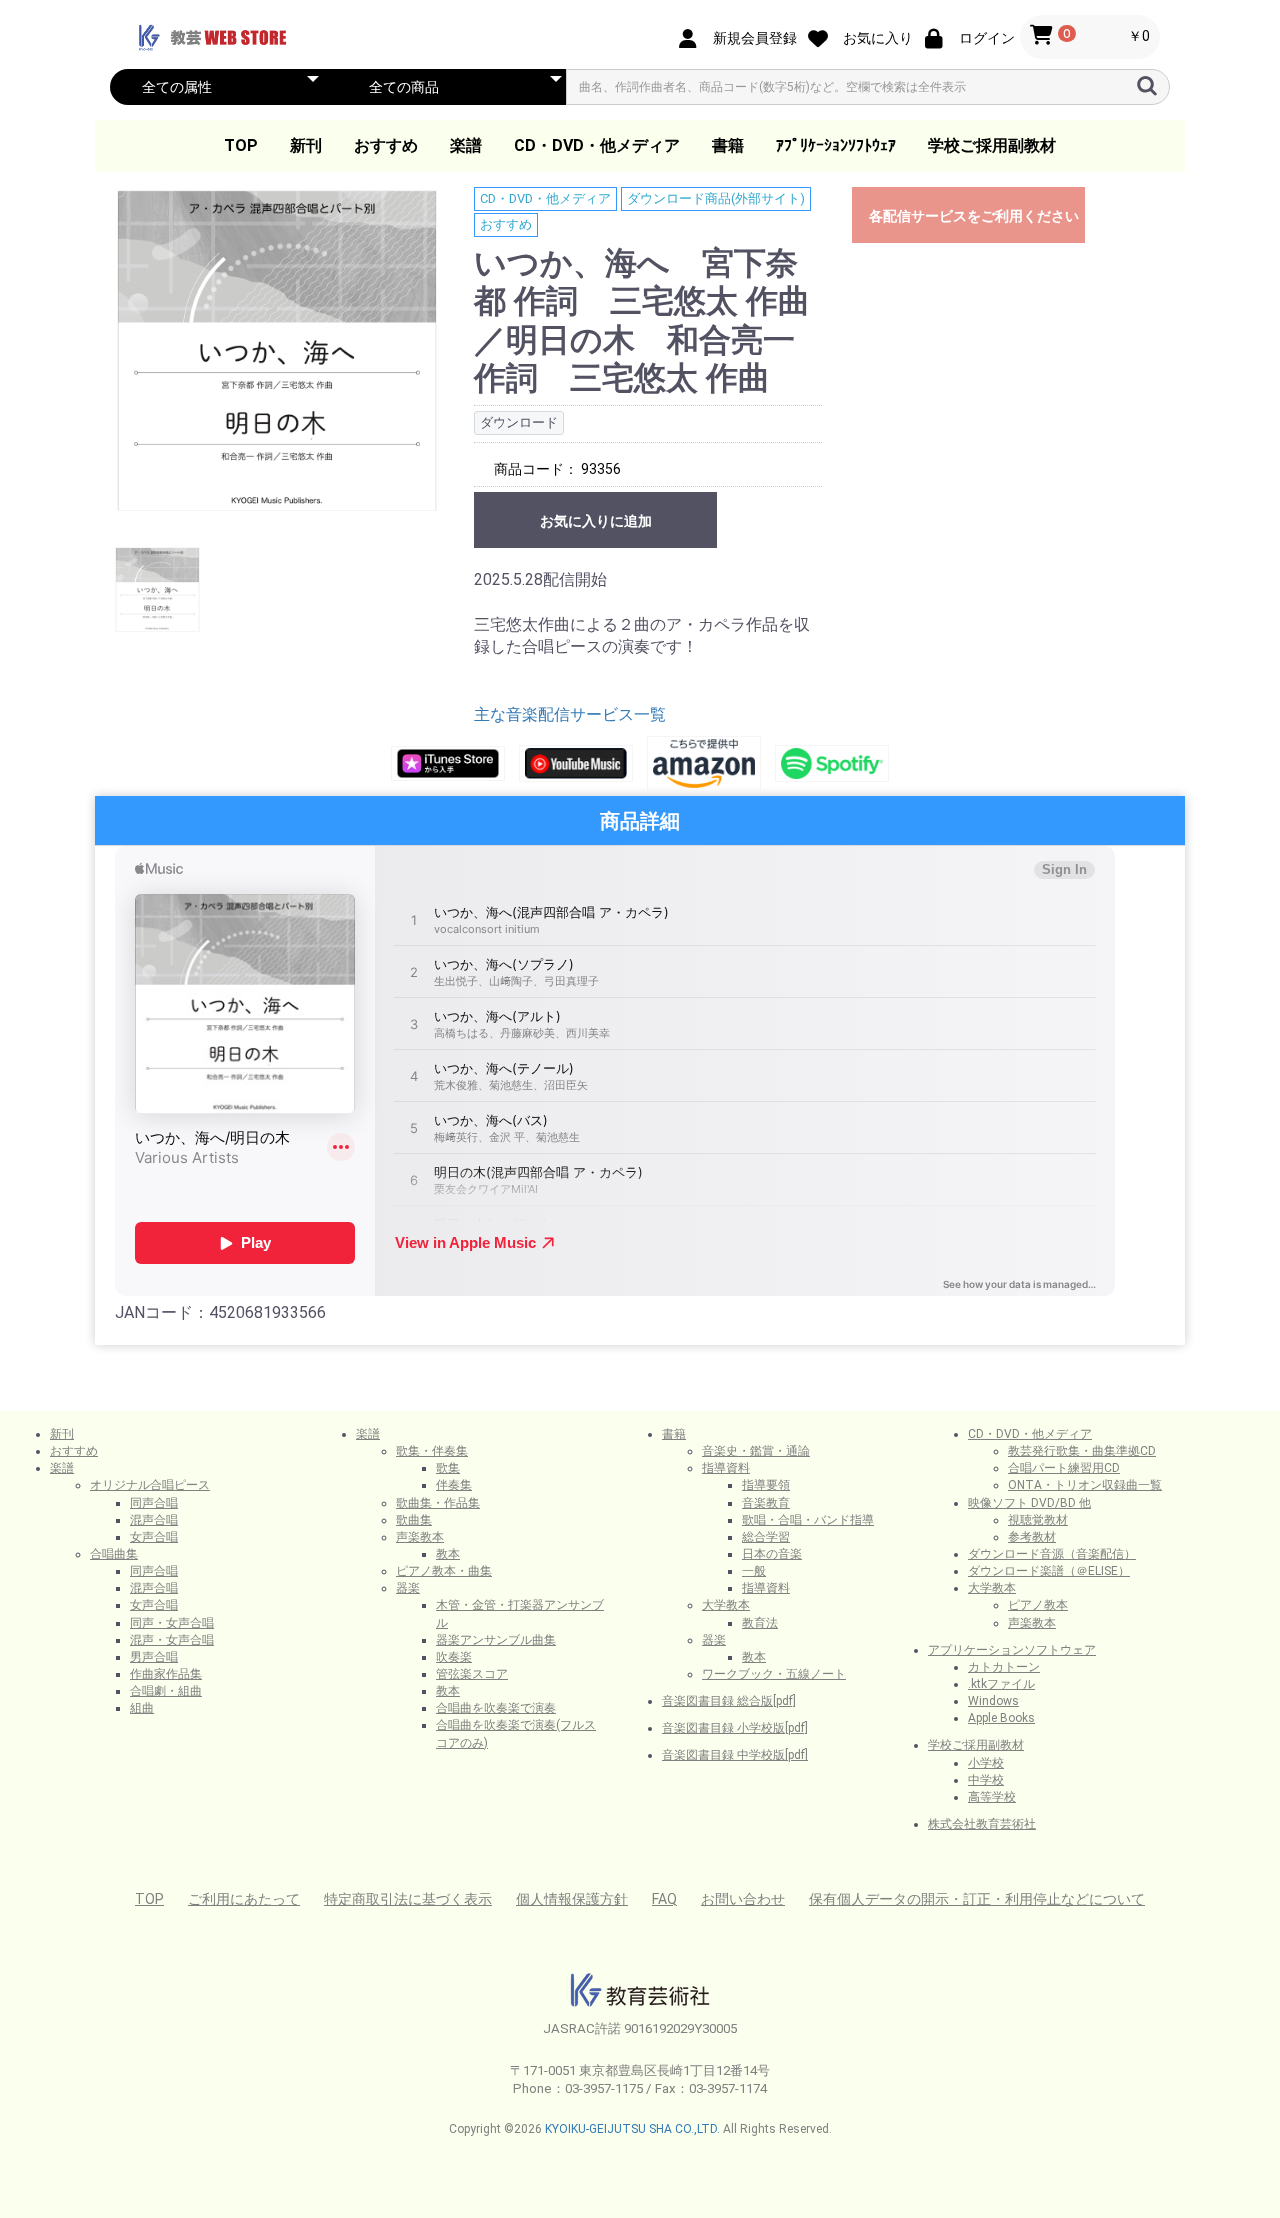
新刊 (306, 145)
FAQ (664, 1899)
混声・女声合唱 (172, 1640)
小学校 (986, 1763)
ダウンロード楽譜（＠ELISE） (1049, 1571)
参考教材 (1032, 1537)
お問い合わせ (743, 1899)
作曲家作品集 (166, 1674)
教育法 (760, 1623)
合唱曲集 (114, 1554)
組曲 (142, 1708)
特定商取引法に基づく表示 (408, 1899)
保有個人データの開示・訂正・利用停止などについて (977, 1899)
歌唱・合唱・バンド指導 (808, 1520)
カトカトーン (1004, 1667)
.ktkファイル (1001, 1684)
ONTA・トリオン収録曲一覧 (1085, 1485)
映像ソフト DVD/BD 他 (1029, 1503)
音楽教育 (766, 1503)
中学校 (986, 1780)
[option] (277, 350)
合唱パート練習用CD (1064, 1468)
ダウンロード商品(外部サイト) (716, 198)
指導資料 (726, 1468)
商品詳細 (640, 821)
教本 (448, 1554)
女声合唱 (154, 1537)
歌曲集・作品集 (438, 1503)
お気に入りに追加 (596, 521)
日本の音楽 (772, 1554)
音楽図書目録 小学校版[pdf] (735, 1728)
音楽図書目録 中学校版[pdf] (735, 1755)
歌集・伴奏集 (432, 1451)
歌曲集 (414, 1520)
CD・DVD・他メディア (597, 145)
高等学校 (992, 1797)
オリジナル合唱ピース (150, 1485)
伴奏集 (454, 1485)
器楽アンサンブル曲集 (496, 1640)
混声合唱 (154, 1520)
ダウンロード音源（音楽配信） (1052, 1554)
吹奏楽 (454, 1657)
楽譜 (466, 145)
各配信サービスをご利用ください (974, 216)
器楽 (408, 1588)
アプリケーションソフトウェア (1012, 1650)
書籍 (728, 145)
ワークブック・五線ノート (774, 1674)
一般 (754, 1571)
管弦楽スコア (472, 1674)
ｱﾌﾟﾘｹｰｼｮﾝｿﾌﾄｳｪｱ (836, 145)
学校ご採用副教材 (992, 145)
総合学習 (766, 1537)
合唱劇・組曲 (166, 1691)
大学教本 (726, 1605)
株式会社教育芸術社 (982, 1824)
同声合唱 (154, 1503)
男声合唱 (154, 1657)
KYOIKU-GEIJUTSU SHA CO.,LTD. (632, 2129)
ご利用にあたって (244, 1899)
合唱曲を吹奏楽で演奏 (496, 1708)
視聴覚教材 (1038, 1520)
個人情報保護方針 (572, 1899)
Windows (993, 1701)
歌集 (448, 1468)
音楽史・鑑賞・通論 (756, 1451)
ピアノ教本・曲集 (444, 1571)
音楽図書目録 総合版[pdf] (729, 1701)
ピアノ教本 (1038, 1605)
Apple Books (1001, 1718)
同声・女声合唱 (172, 1623)
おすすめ (386, 145)
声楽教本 (420, 1537)
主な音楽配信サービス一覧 (570, 714)
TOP (241, 145)
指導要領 (766, 1485)
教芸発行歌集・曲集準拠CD (1082, 1451)
